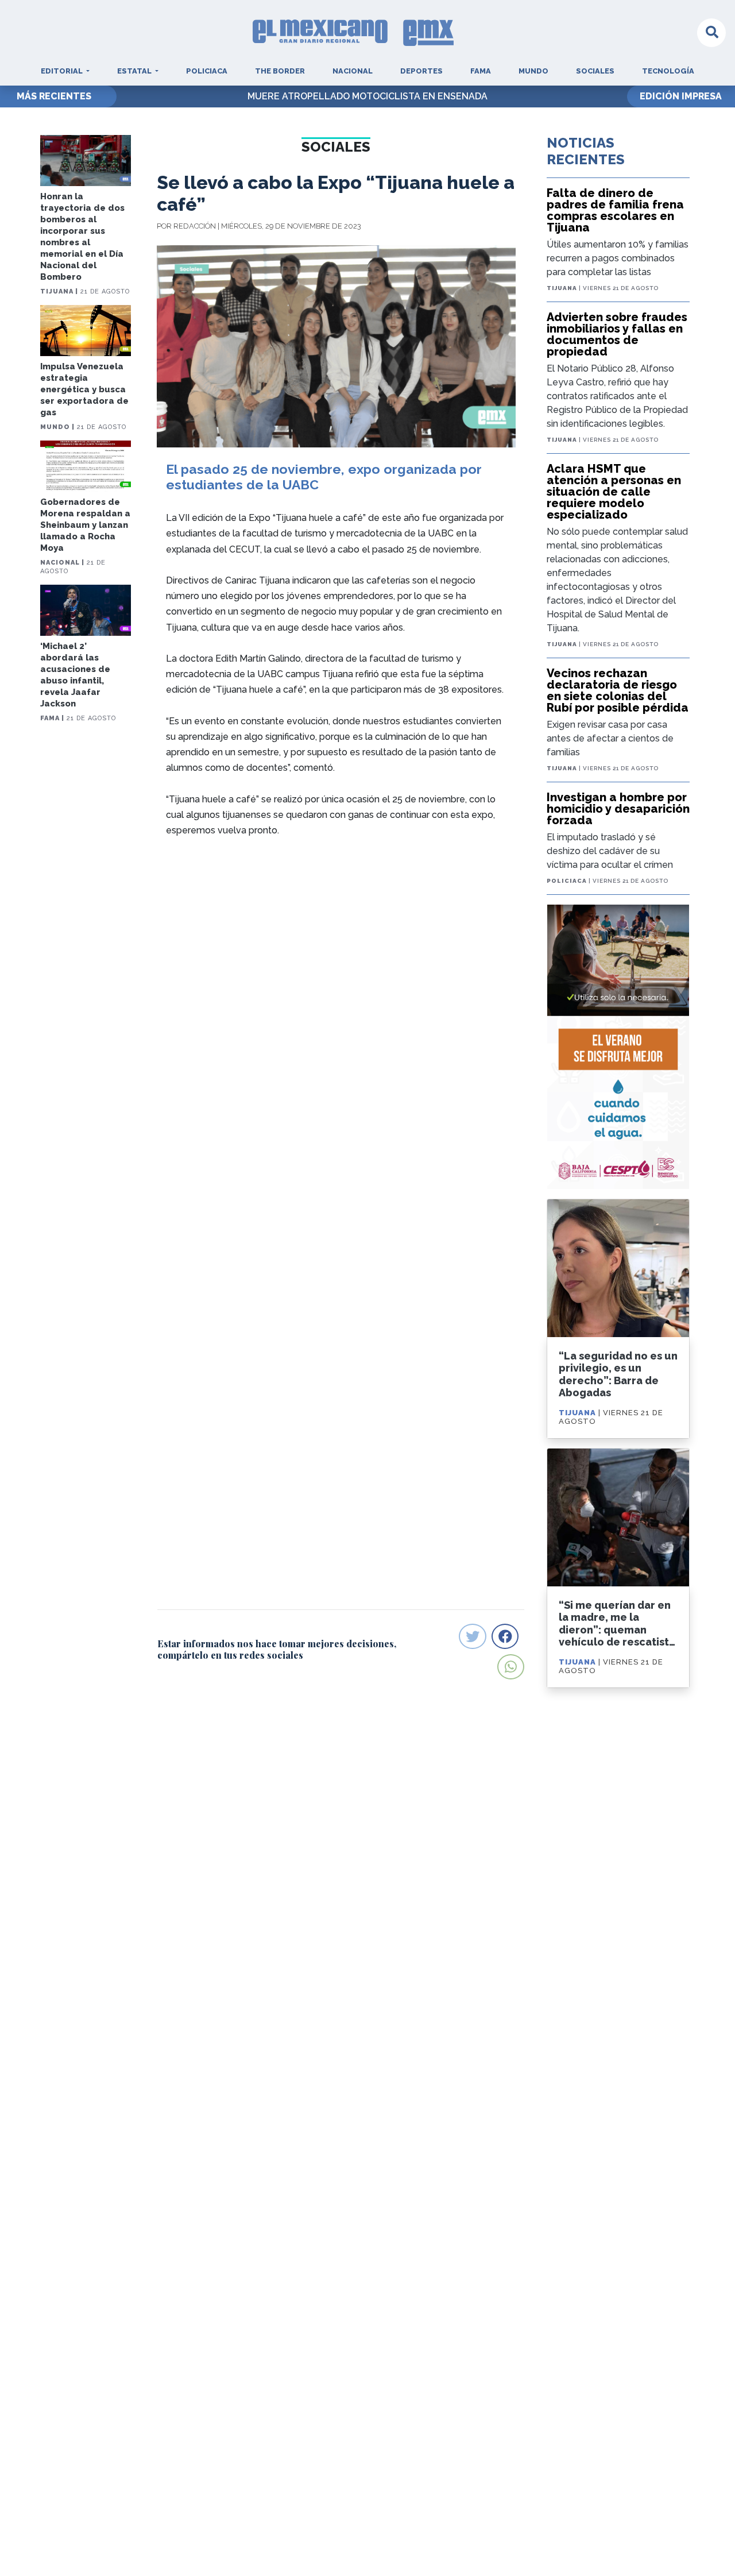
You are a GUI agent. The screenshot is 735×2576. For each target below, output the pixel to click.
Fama (481, 71)
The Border (280, 71)
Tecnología (668, 71)
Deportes (421, 71)
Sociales (595, 71)
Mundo (533, 71)
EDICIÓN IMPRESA (681, 96)
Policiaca (207, 71)
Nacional (353, 71)
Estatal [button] (135, 71)
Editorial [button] (63, 71)
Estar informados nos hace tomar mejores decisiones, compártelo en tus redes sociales (277, 1649)
